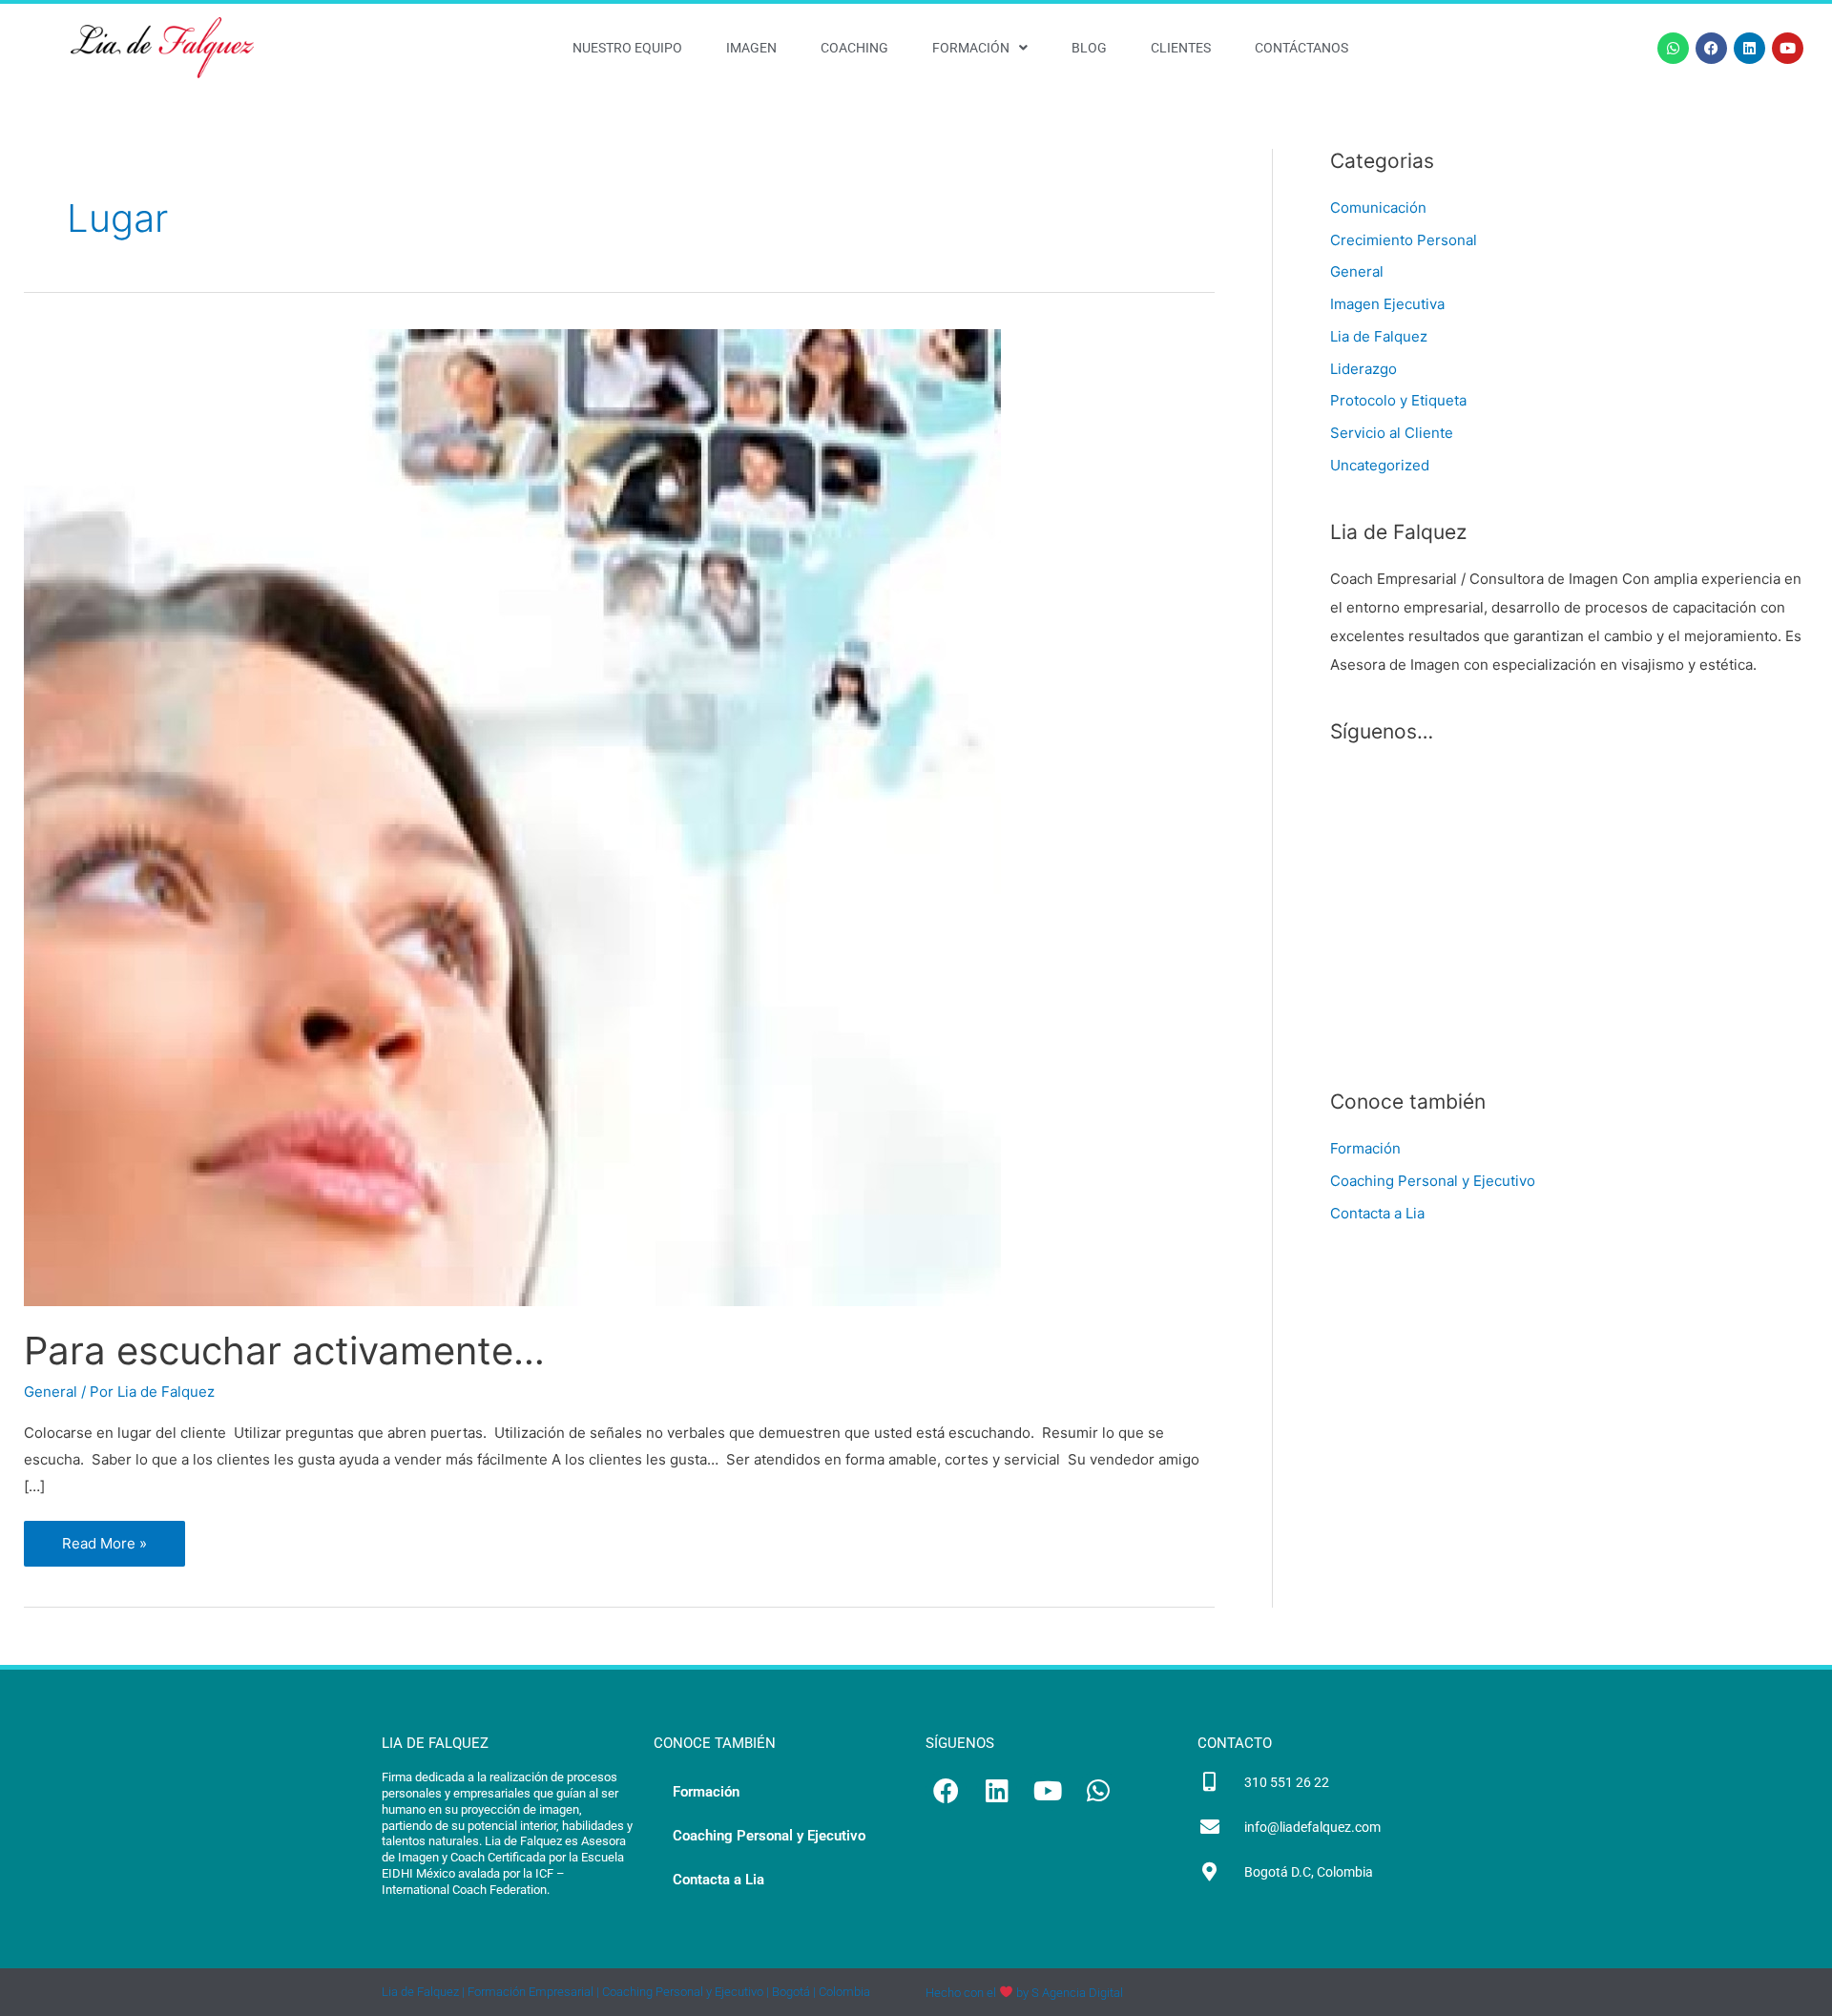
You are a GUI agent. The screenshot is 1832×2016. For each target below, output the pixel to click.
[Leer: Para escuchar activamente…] (512, 816)
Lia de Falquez (1379, 336)
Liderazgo (1364, 369)
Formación (971, 48)
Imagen (751, 48)
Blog (1089, 48)
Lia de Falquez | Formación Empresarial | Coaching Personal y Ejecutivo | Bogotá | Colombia (626, 1992)
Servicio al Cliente (1392, 433)
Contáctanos (1301, 48)
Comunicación (1378, 208)
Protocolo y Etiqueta (1398, 400)
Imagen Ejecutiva (1387, 304)
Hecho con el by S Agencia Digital (1024, 1993)
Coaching (854, 48)
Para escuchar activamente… (284, 1351)
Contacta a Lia (1377, 1213)
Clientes (1181, 48)
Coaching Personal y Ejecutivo (1433, 1181)
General (51, 1392)
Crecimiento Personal (1404, 240)
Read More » (108, 1537)
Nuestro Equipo (627, 48)
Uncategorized (1380, 465)
